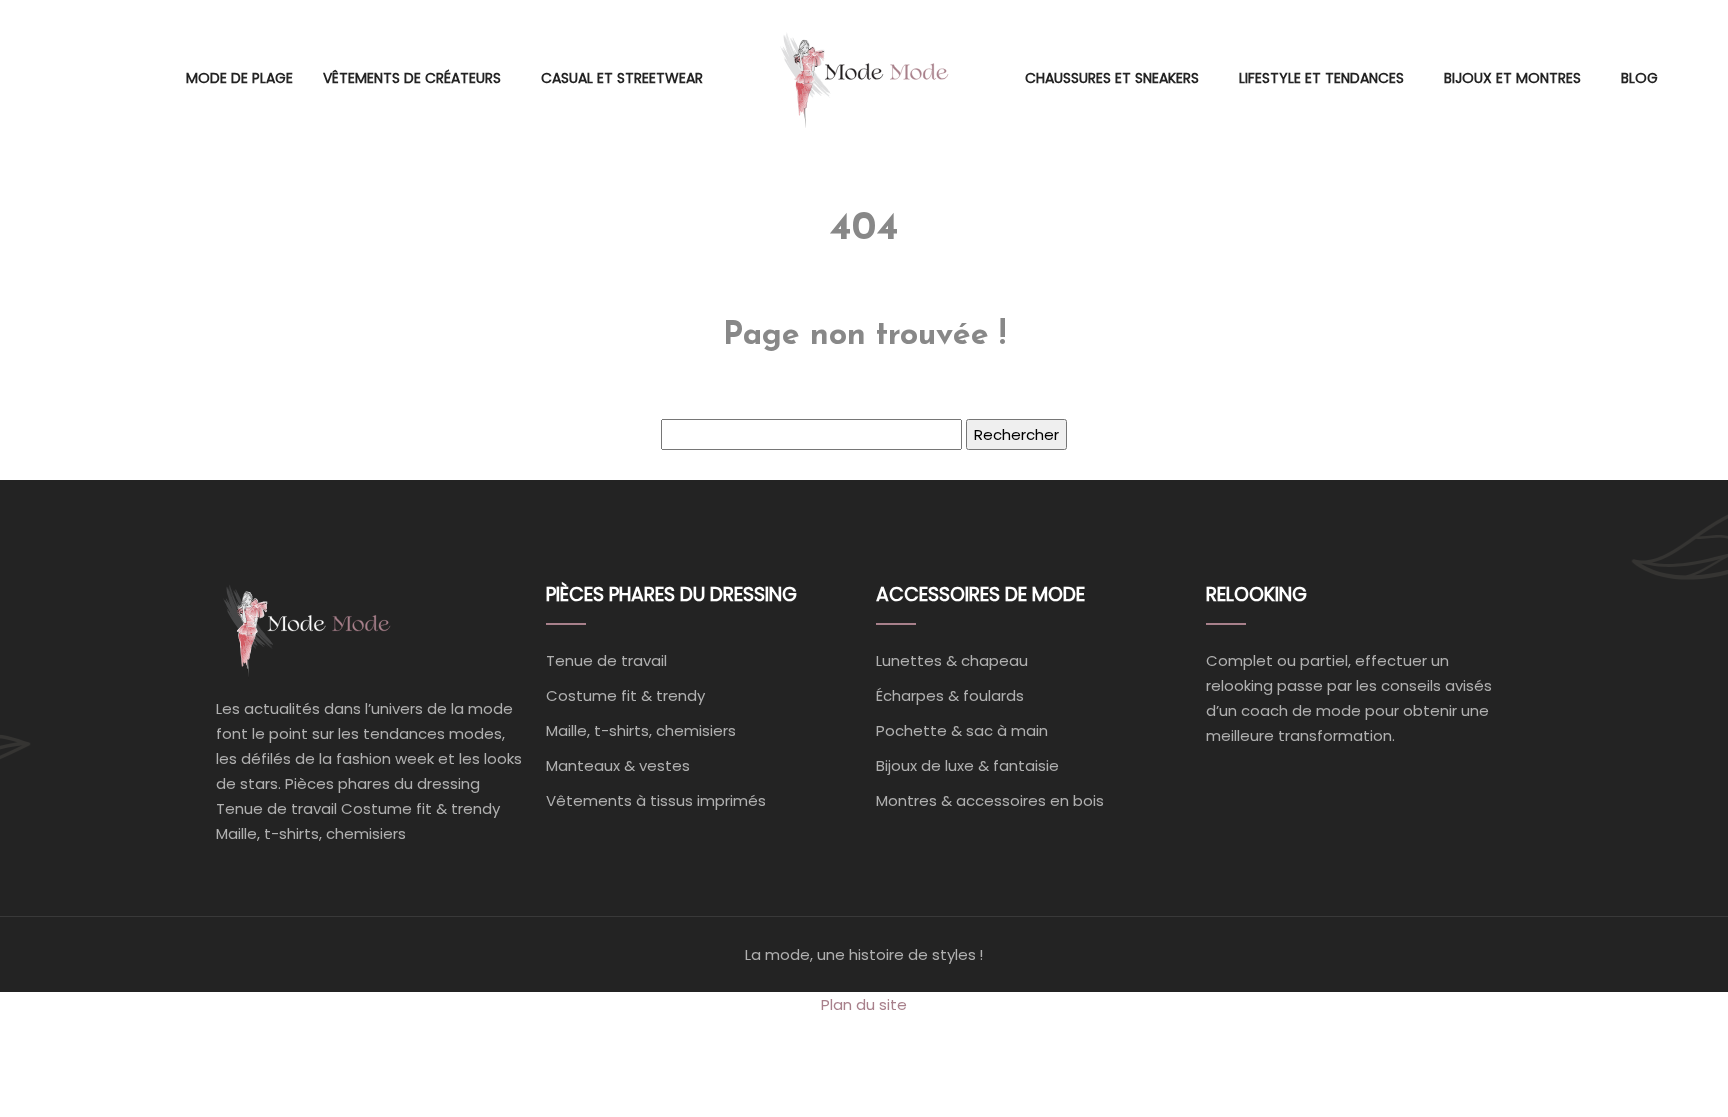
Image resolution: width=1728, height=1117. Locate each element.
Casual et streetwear (622, 78)
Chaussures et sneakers (1112, 78)
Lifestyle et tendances (1321, 78)
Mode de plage (239, 78)
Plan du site (864, 1004)
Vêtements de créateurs (412, 78)
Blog (1639, 78)
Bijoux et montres (1512, 78)
